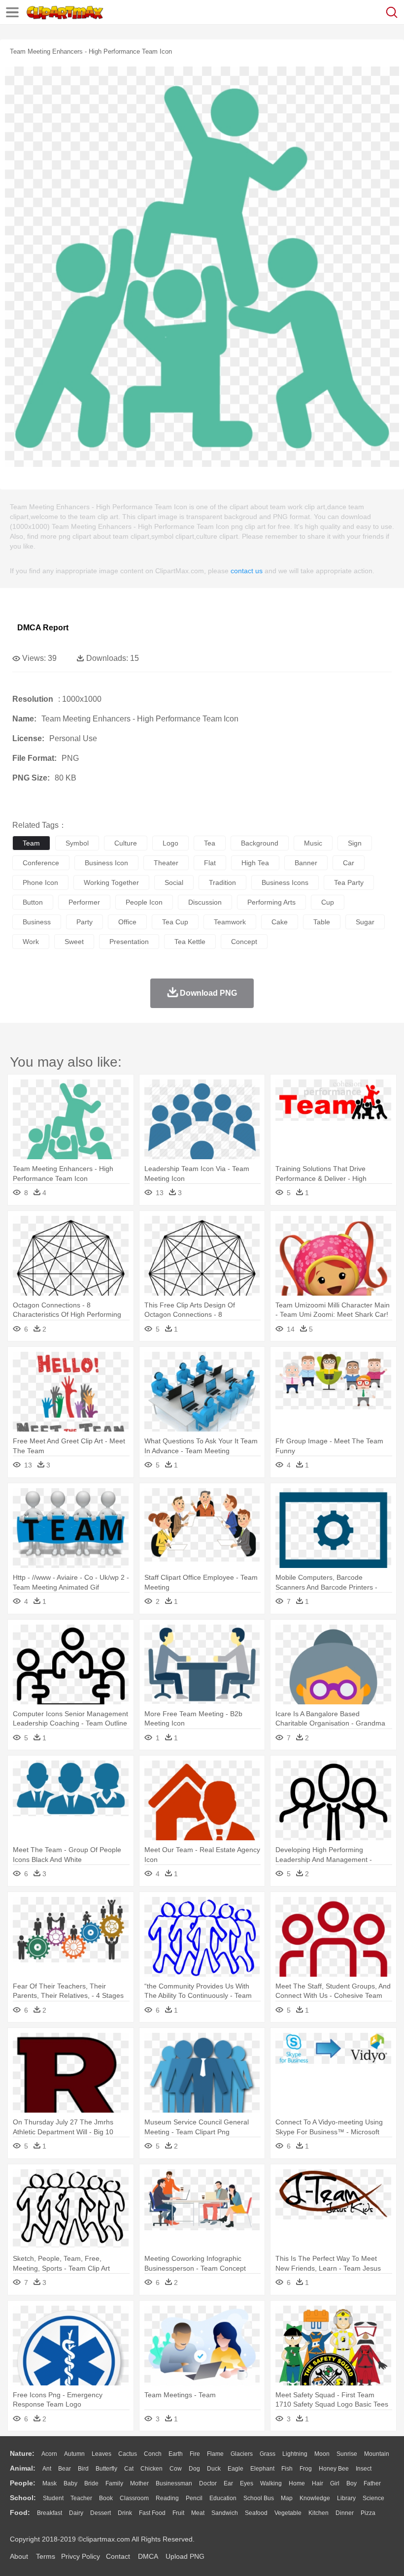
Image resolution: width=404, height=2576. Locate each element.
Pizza (368, 2513)
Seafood (256, 2513)
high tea (255, 863)
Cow (176, 2469)
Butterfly (106, 2469)
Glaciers (242, 2454)
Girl (335, 2483)
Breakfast (50, 2513)
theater (166, 863)
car (349, 863)
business (37, 922)
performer (84, 902)
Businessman (174, 2483)
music (313, 843)
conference (41, 863)
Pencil (194, 2498)
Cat (129, 2469)
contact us (247, 571)
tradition (222, 882)
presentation (129, 942)
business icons (285, 882)
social (174, 882)
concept (244, 942)
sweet (74, 942)
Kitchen (319, 2513)
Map (287, 2498)
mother (139, 2483)
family (114, 2483)
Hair (318, 2483)
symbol (77, 843)
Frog (306, 2469)
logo (170, 843)
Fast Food (152, 2513)
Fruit (178, 2513)
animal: (23, 2468)
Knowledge (315, 2498)
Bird (83, 2469)
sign (355, 843)
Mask (50, 2483)
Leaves (101, 2454)
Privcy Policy (81, 2556)
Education (223, 2498)
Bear (65, 2469)
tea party (349, 882)
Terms (46, 2556)
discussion (205, 902)
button (33, 902)
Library (346, 2498)
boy (352, 2483)
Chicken (151, 2469)
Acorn (49, 2454)
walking (271, 2483)
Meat (198, 2513)
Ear (228, 2483)
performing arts (271, 902)
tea (210, 843)
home (297, 2483)
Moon (322, 2454)
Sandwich (225, 2513)
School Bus (259, 2498)
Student (53, 2498)
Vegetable (288, 2513)
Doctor (208, 2483)
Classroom (134, 2498)
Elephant (262, 2469)
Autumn (74, 2454)
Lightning (295, 2454)
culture (126, 843)
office (127, 922)
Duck (214, 2469)
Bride (91, 2483)
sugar (365, 922)
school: (23, 2498)
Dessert (101, 2513)
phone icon (40, 882)
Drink (125, 2513)
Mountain (377, 2454)
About (19, 2556)
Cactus (128, 2454)
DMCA (148, 2556)
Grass (268, 2454)
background (260, 843)
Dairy (76, 2513)
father (372, 2483)
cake (280, 922)
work (31, 942)
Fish (287, 2469)
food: (20, 2512)
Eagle (236, 2469)
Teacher (81, 2498)
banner (306, 863)
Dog (194, 2469)
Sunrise (347, 2454)
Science (373, 2498)
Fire (195, 2454)
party (84, 922)
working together (111, 882)
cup (328, 902)
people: (23, 2483)
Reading (167, 2498)
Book (106, 2498)
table (322, 922)
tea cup (175, 922)
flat (210, 863)
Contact (118, 2556)
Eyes (247, 2483)
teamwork (230, 922)
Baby (70, 2483)
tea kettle (190, 942)
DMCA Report (43, 628)
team (31, 843)
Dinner (345, 2513)
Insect (364, 2469)
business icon (106, 863)
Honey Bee (334, 2469)
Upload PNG (185, 2556)
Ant (47, 2469)
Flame (215, 2454)
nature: (22, 2453)
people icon (144, 902)
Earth (176, 2454)
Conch (153, 2454)
